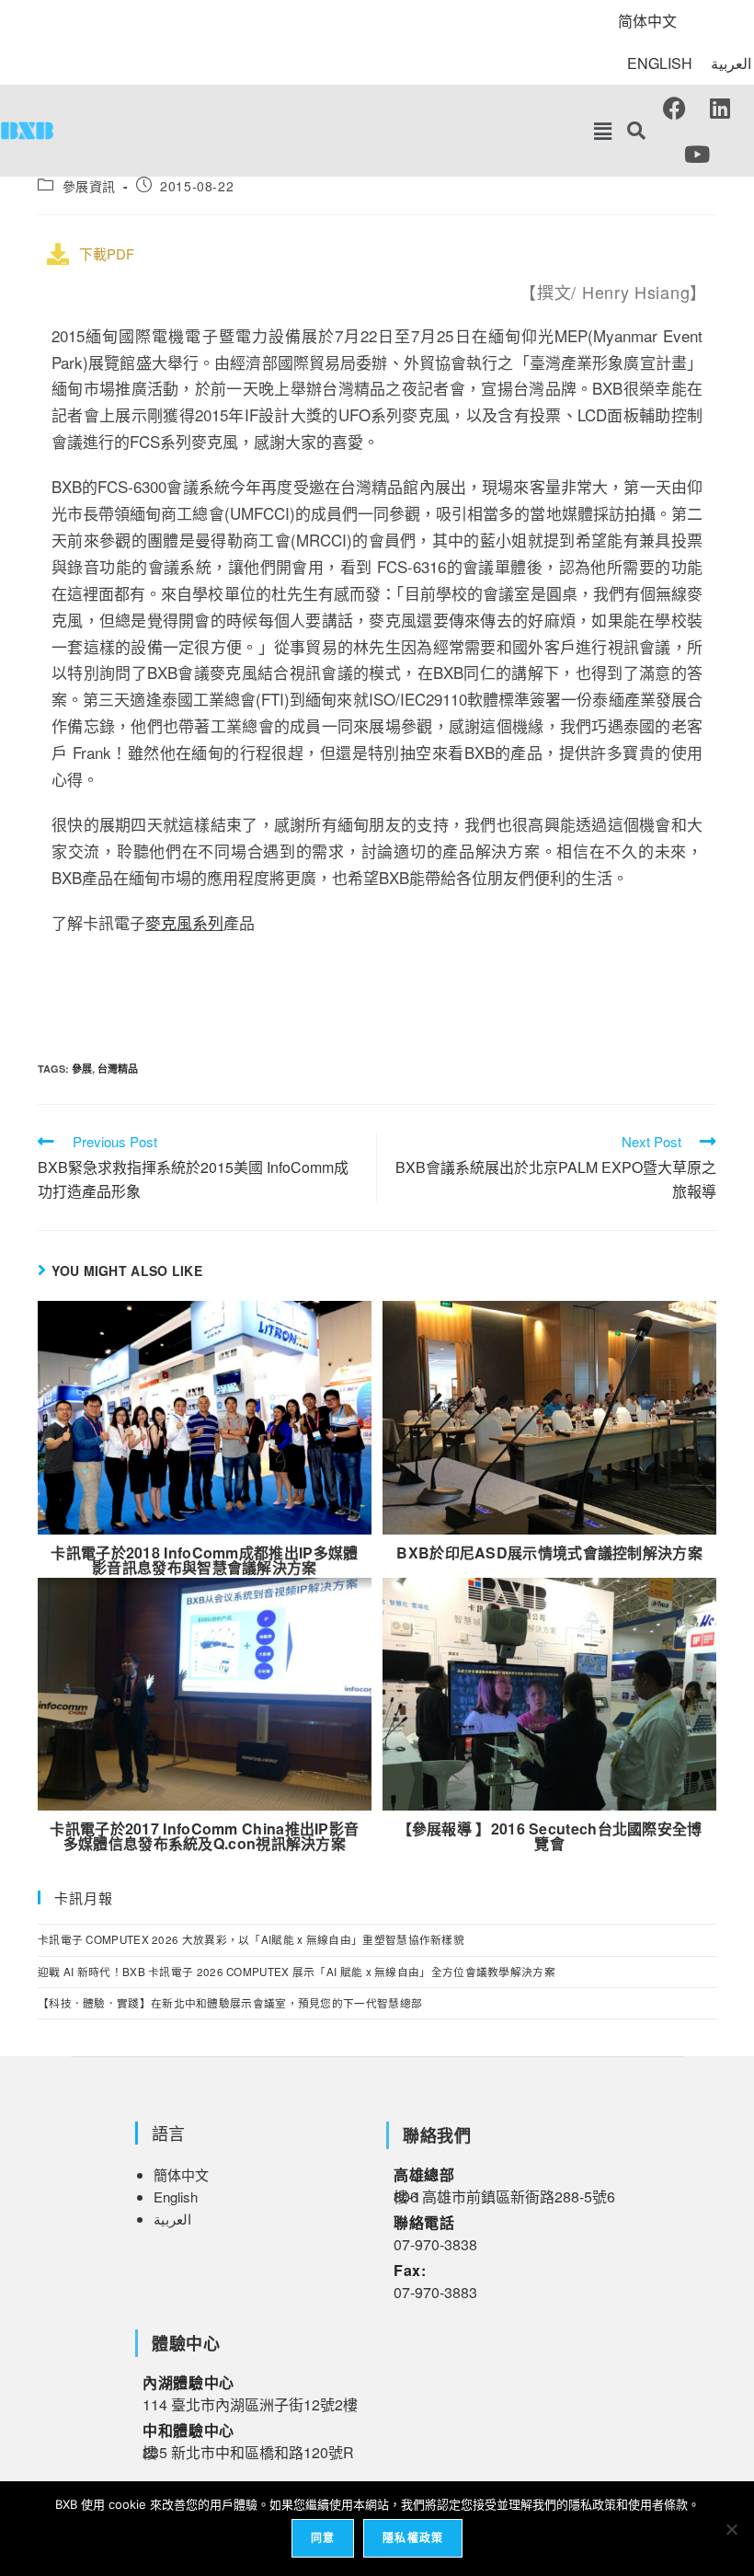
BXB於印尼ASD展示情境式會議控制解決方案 (549, 1553)
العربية (731, 63)
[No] (731, 2529)
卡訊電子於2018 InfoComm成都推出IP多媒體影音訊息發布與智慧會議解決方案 (204, 1560)
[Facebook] (674, 108)
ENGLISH (660, 63)
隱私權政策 (413, 2538)
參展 (82, 1069)
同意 (323, 2538)
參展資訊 (89, 186)
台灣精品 (118, 1069)
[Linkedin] (720, 108)
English (176, 2196)
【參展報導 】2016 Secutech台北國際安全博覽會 (550, 1836)
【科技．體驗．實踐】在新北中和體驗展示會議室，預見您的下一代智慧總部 (230, 2003)
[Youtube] (697, 154)
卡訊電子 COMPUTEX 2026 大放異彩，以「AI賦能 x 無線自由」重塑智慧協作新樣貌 (251, 1939)
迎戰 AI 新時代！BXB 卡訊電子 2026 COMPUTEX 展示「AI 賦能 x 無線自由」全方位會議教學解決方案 (297, 1972)
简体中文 (647, 21)
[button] (602, 131)
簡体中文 (181, 2174)
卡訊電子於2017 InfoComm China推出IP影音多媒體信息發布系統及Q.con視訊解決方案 (204, 1836)
